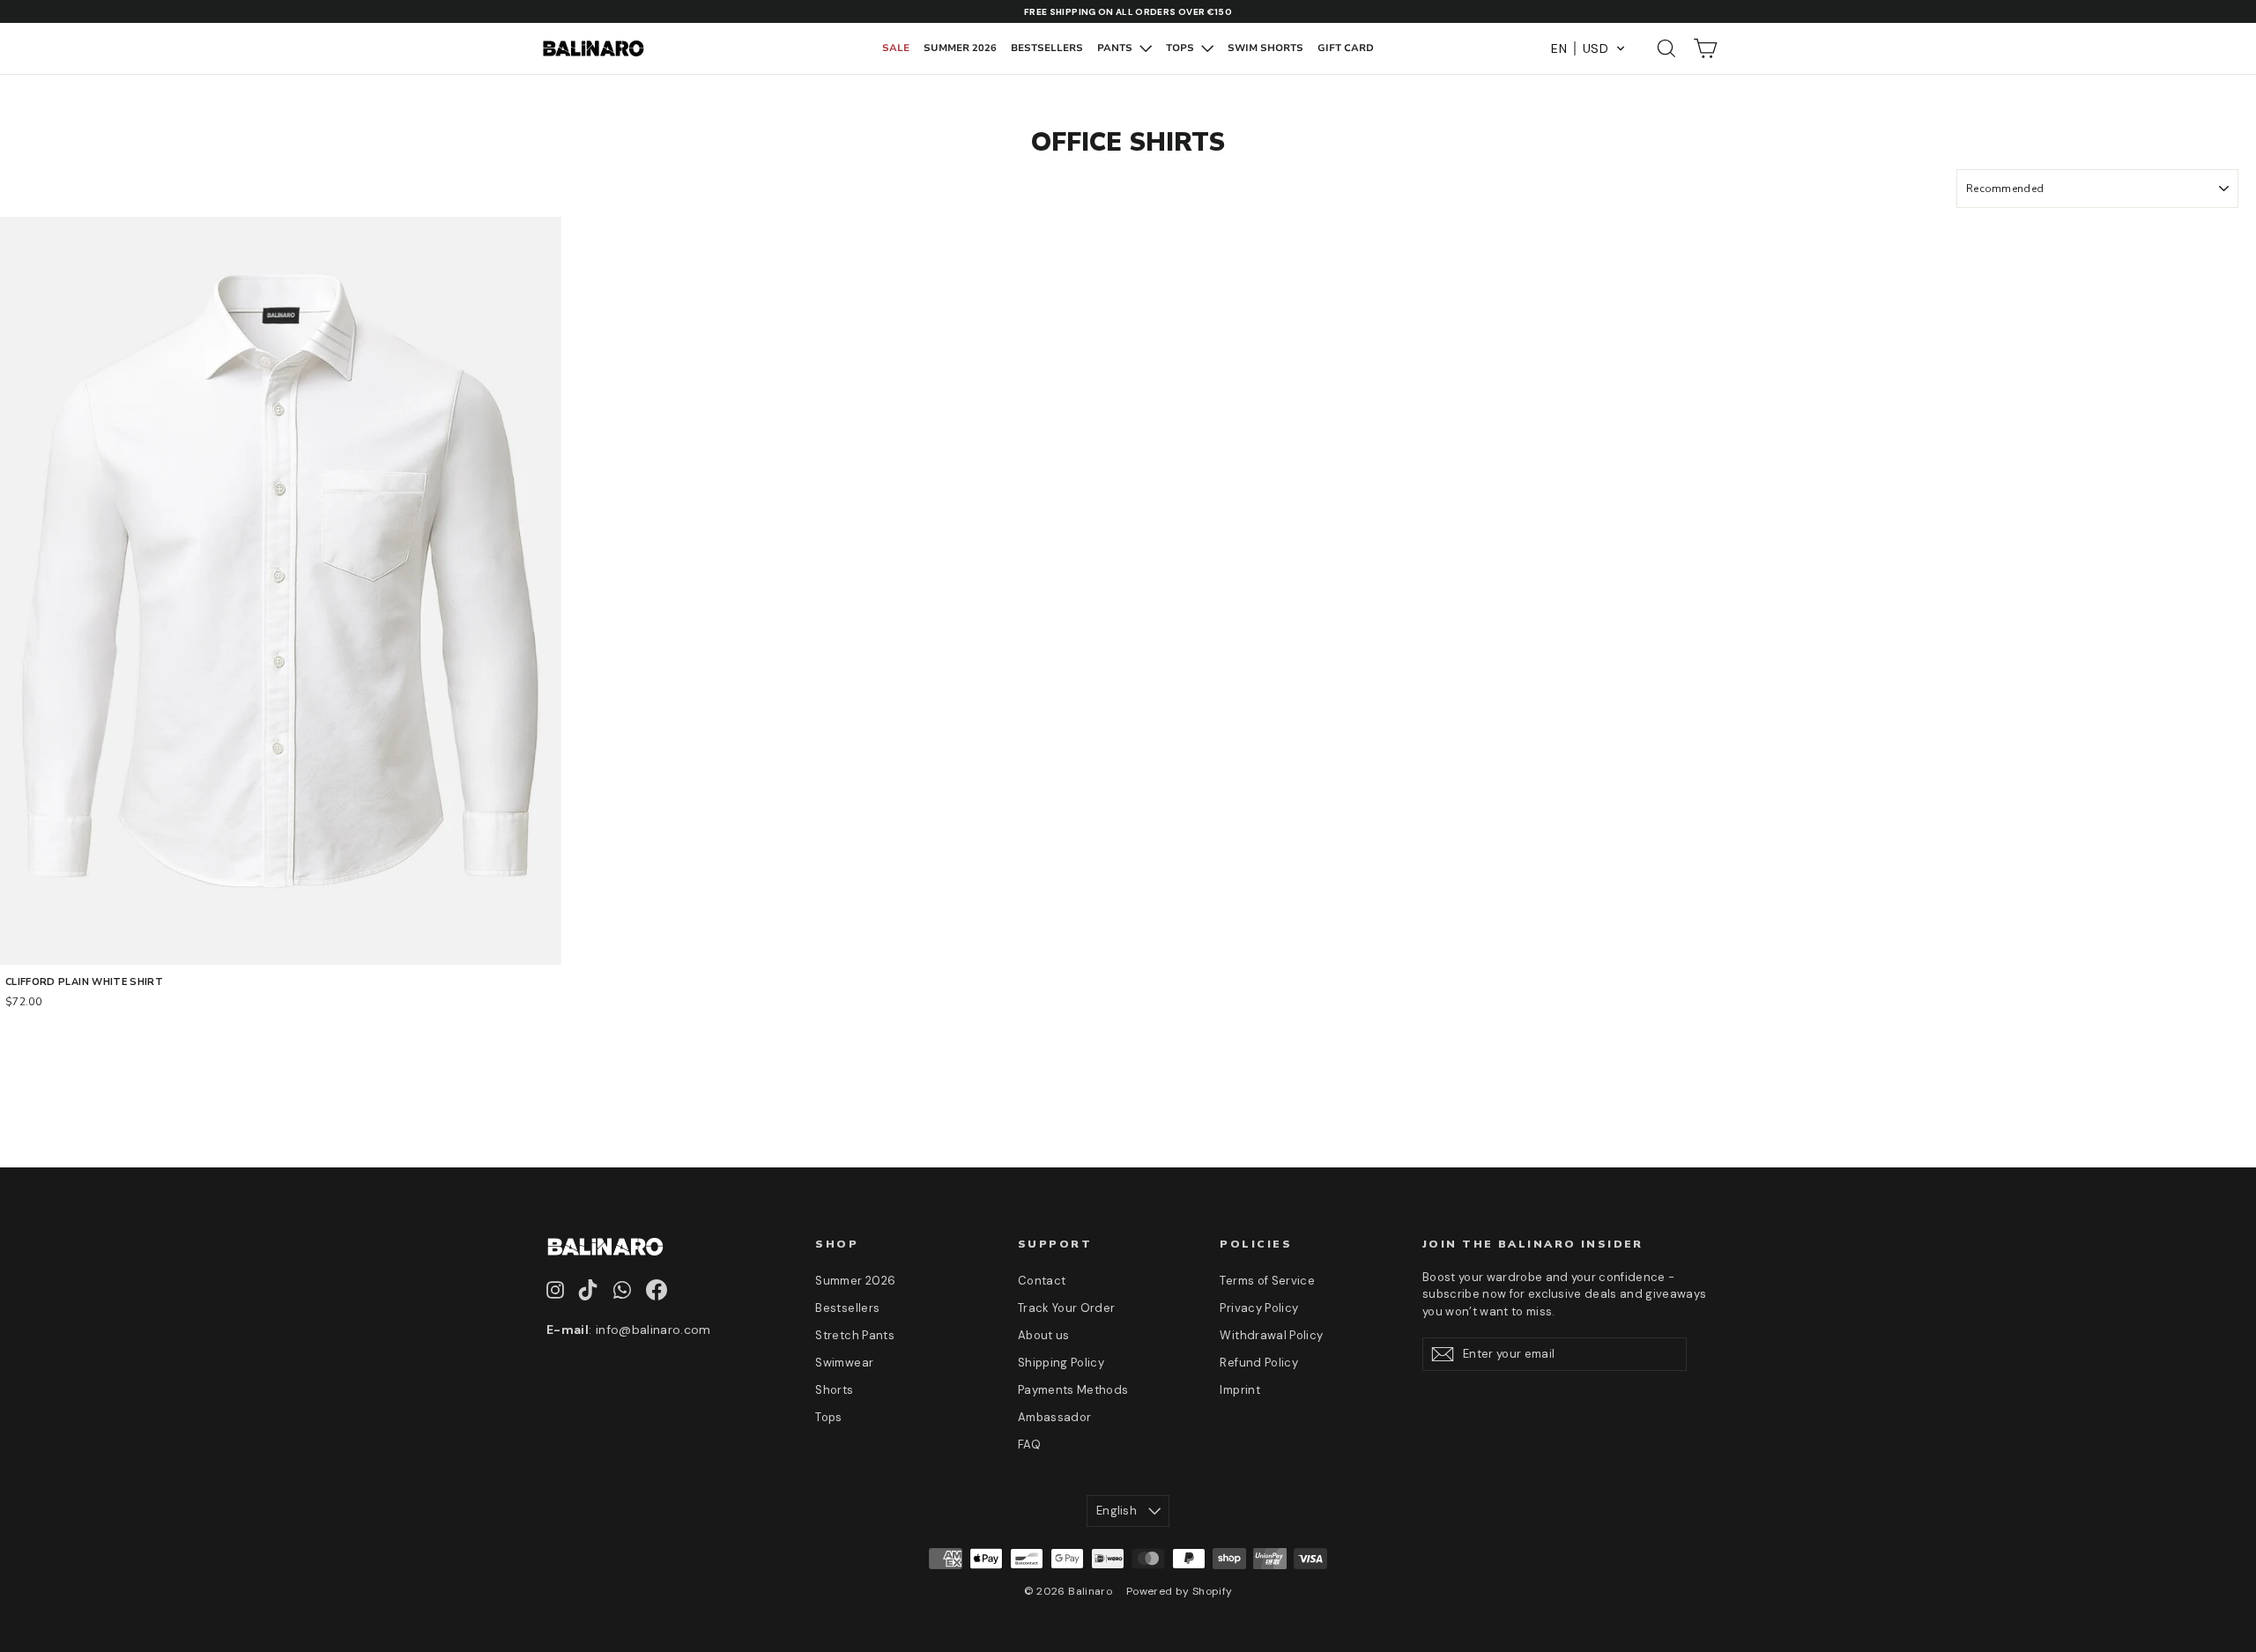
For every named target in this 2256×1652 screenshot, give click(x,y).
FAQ (1029, 1445)
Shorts (834, 1390)
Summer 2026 (960, 48)
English (1117, 1511)
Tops (1181, 48)
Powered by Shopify (1179, 1591)
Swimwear (844, 1363)
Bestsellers (1047, 48)
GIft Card (1346, 48)
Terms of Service (1267, 1281)
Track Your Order (1067, 1308)
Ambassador (1055, 1417)
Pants (1116, 48)
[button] (1588, 48)
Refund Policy (1259, 1363)
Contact (1042, 1281)
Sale (896, 48)
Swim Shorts (1265, 48)
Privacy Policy (1259, 1308)
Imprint (1239, 1390)
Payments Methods (1073, 1390)
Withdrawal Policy (1271, 1335)
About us (1044, 1335)
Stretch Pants (855, 1335)
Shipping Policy (1061, 1363)
